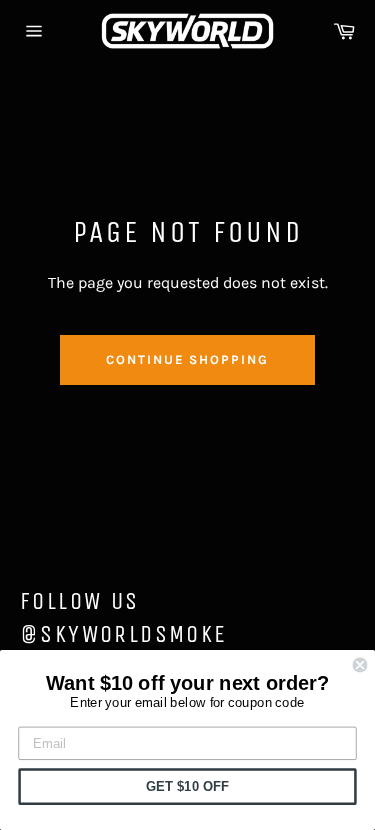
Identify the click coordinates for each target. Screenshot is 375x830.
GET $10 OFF (187, 786)
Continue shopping (187, 359)
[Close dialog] (360, 665)
